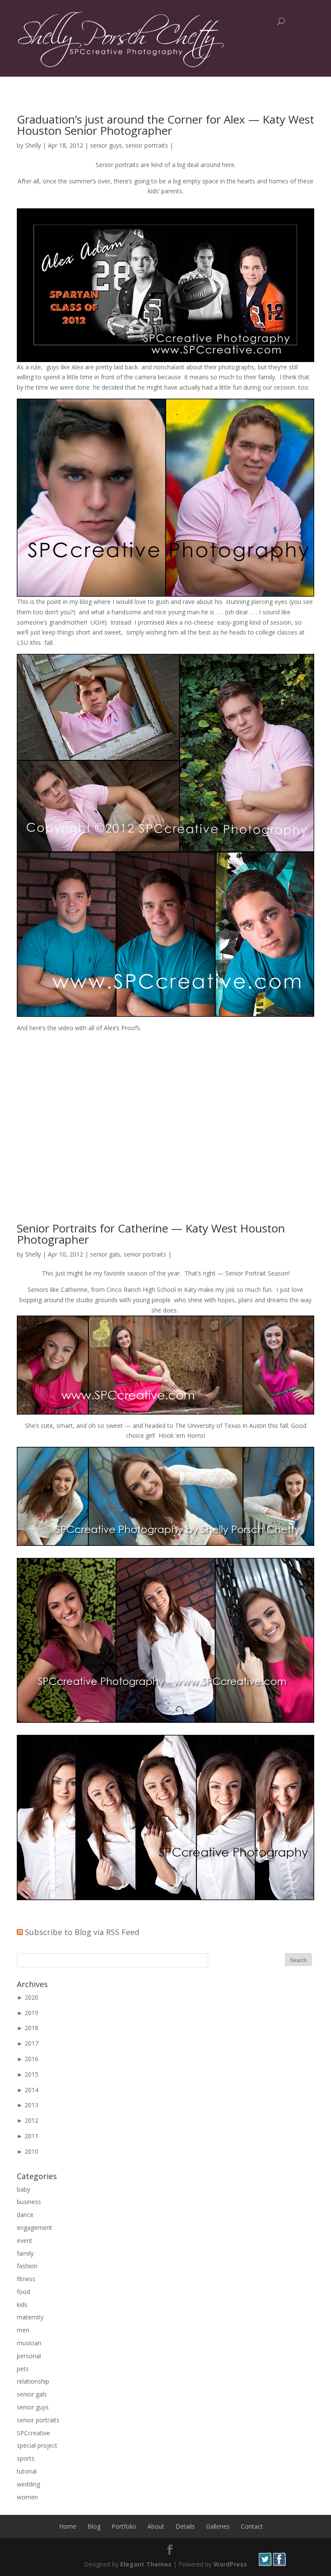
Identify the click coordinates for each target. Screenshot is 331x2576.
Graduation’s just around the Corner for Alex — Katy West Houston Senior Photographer (165, 125)
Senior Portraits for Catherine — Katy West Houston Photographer (151, 1234)
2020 (31, 1997)
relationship (33, 2381)
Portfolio (124, 2526)
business (29, 2202)
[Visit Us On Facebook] (279, 2564)
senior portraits (147, 145)
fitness (26, 2279)
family (25, 2253)
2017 (31, 2043)
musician (29, 2343)
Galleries (218, 2526)
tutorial (27, 2471)
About (156, 2526)
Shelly (33, 145)
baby (23, 2189)
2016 (31, 2059)
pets (23, 2369)
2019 (31, 2013)
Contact (252, 2526)
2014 (31, 2090)
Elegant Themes (146, 2564)
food (23, 2292)
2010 (31, 2151)
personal (29, 2356)
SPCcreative (33, 2433)
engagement (34, 2228)
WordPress (230, 2564)
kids (22, 2305)
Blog (94, 2526)
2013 (31, 2105)
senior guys (106, 145)
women (27, 2497)
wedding (28, 2484)
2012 (31, 2120)
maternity (30, 2317)
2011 (31, 2136)
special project (37, 2445)
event (25, 2240)
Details (185, 2526)
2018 (31, 2028)
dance (25, 2215)
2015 (31, 2074)
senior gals (105, 1254)
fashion (27, 2266)
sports (26, 2458)
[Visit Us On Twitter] (265, 2564)
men (23, 2330)
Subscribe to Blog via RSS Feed (82, 1932)
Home (68, 2526)
